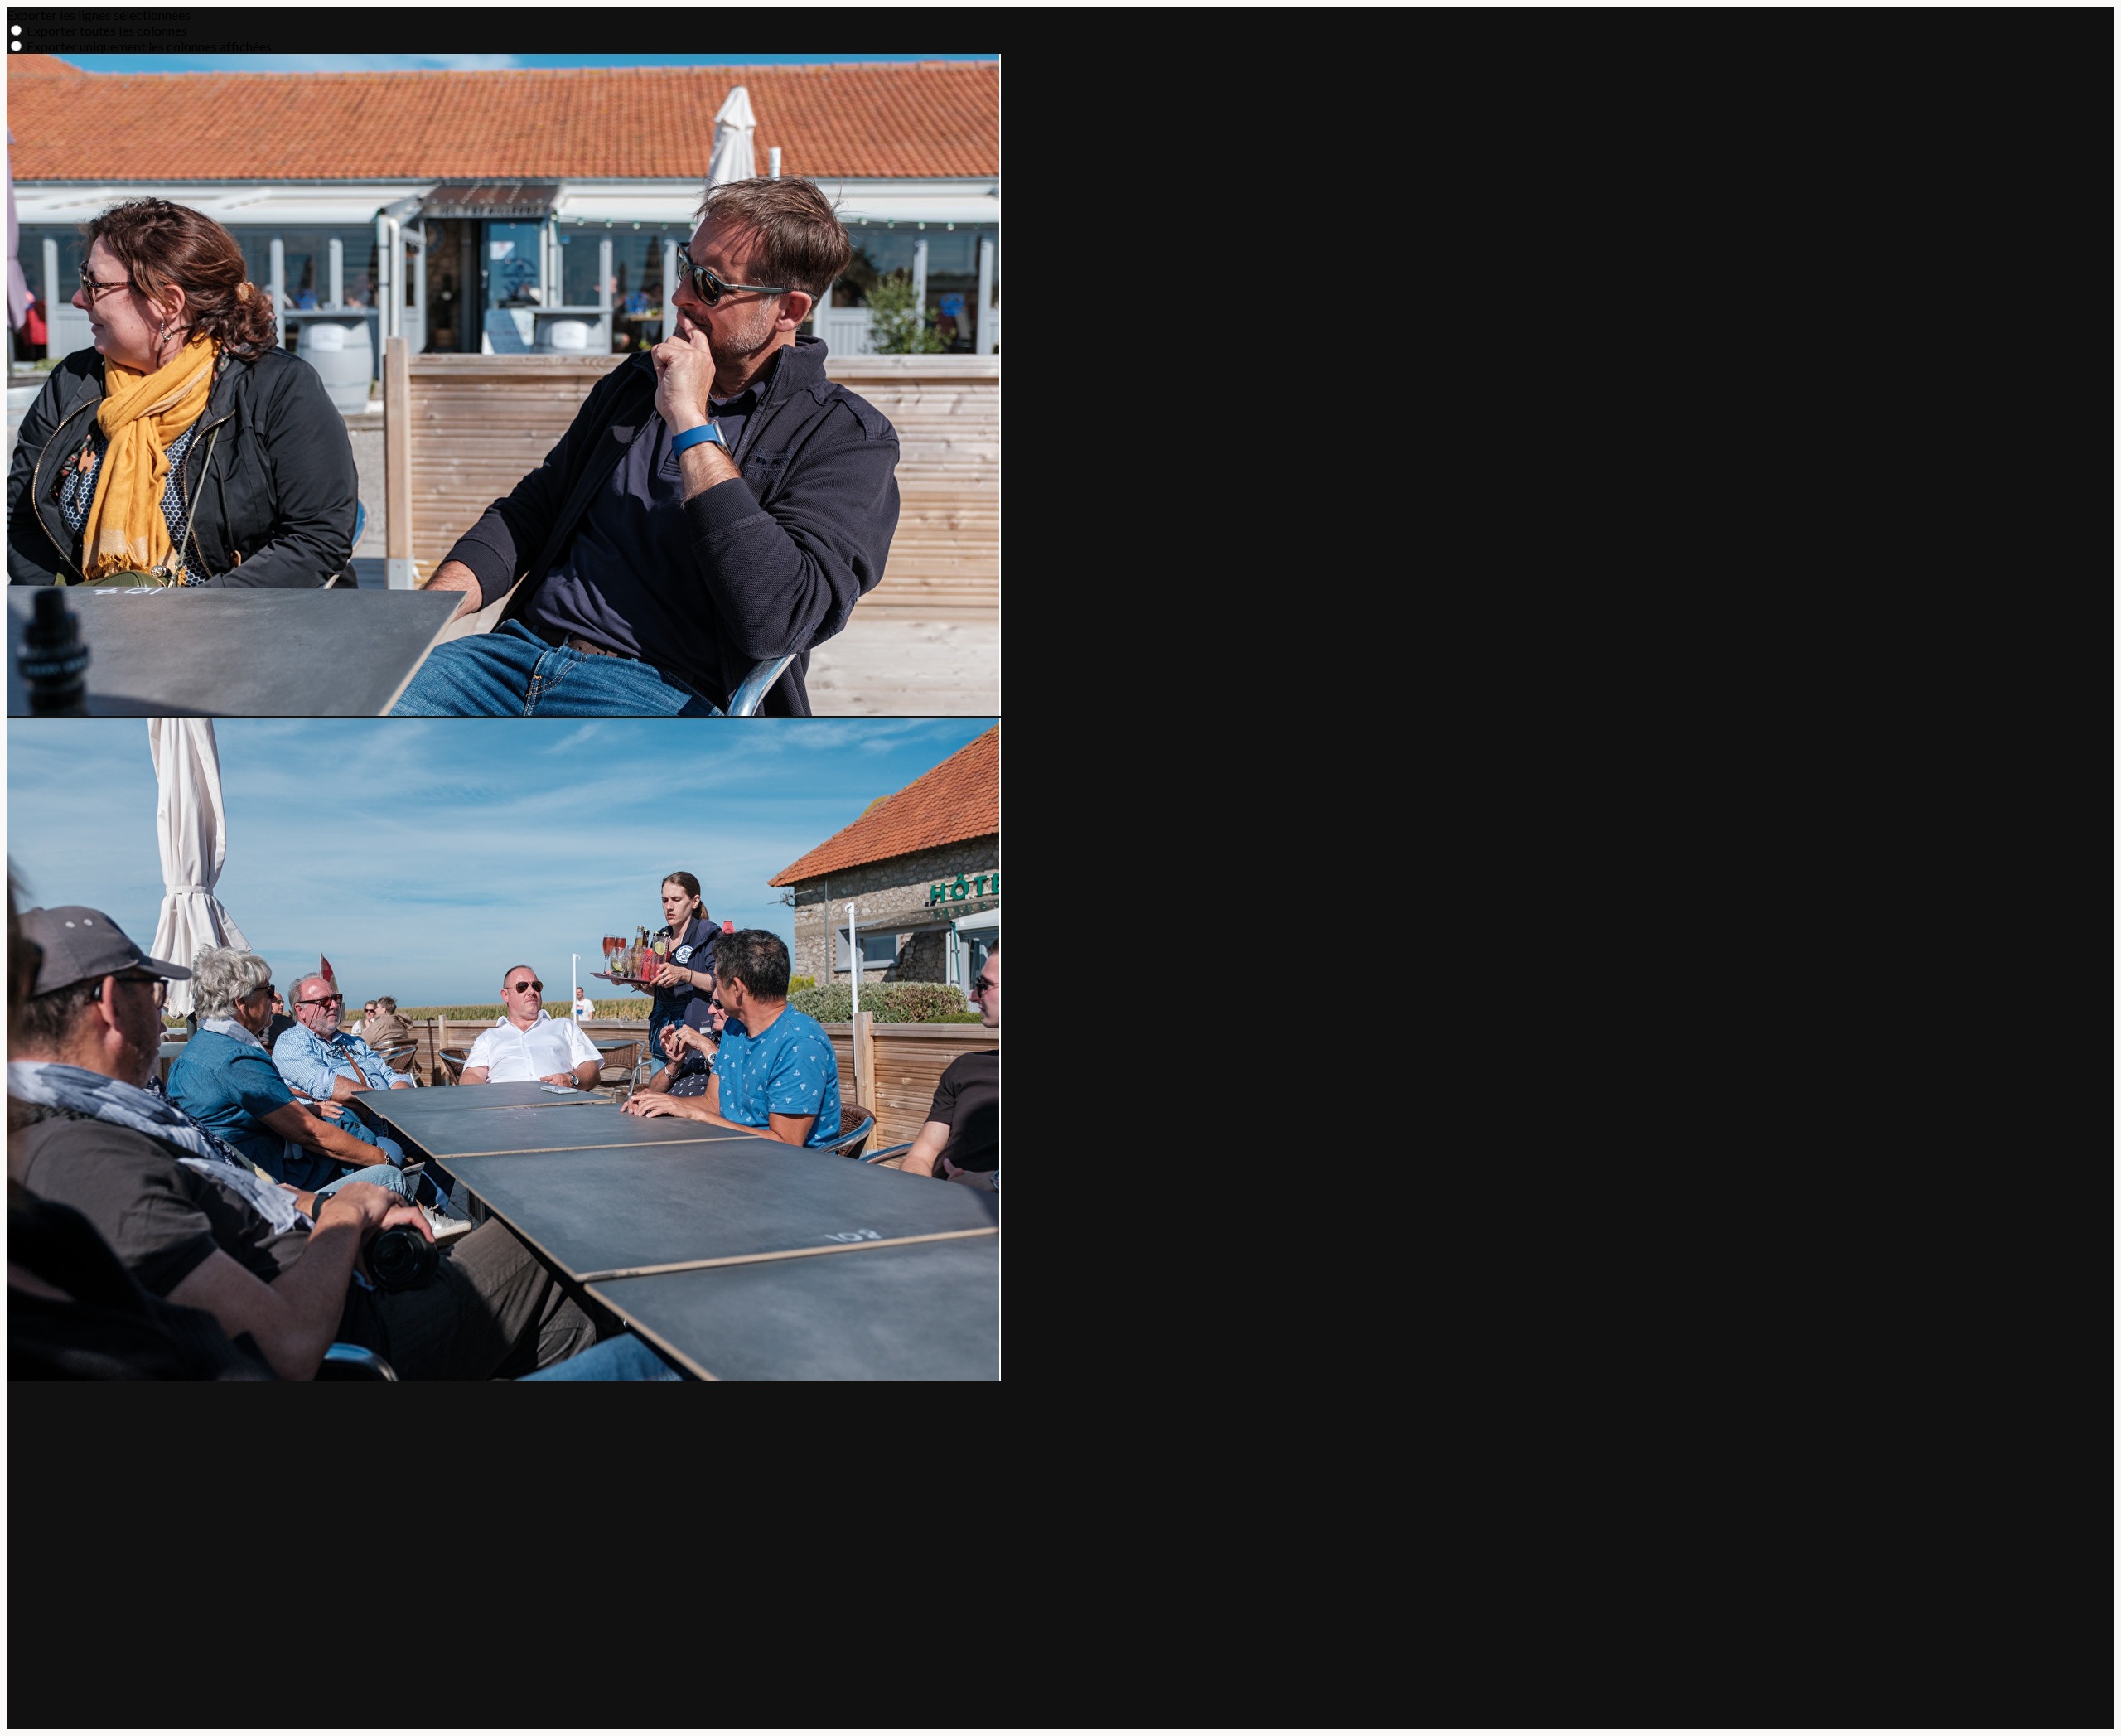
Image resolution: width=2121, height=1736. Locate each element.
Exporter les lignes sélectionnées (99, 15)
